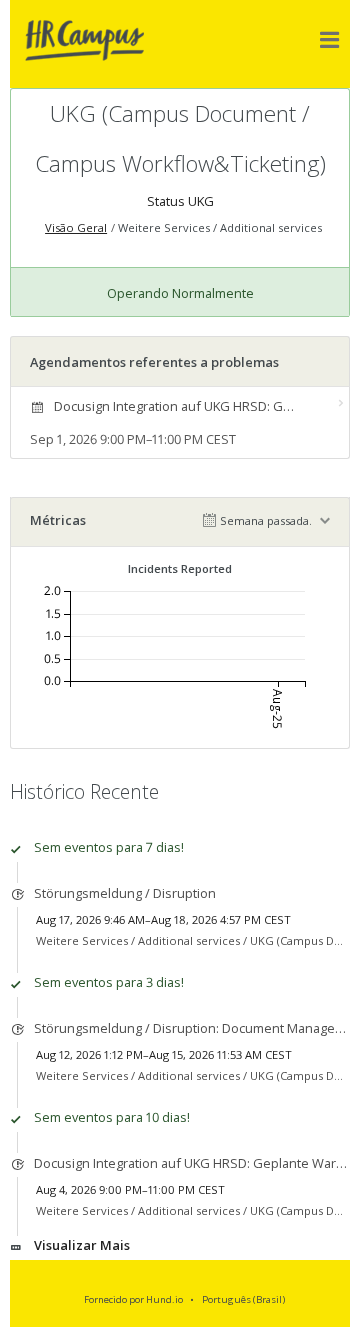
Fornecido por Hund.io (133, 1299)
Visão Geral (76, 227)
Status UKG (180, 201)
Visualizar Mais (82, 1245)
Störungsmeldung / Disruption (125, 893)
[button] (330, 40)
